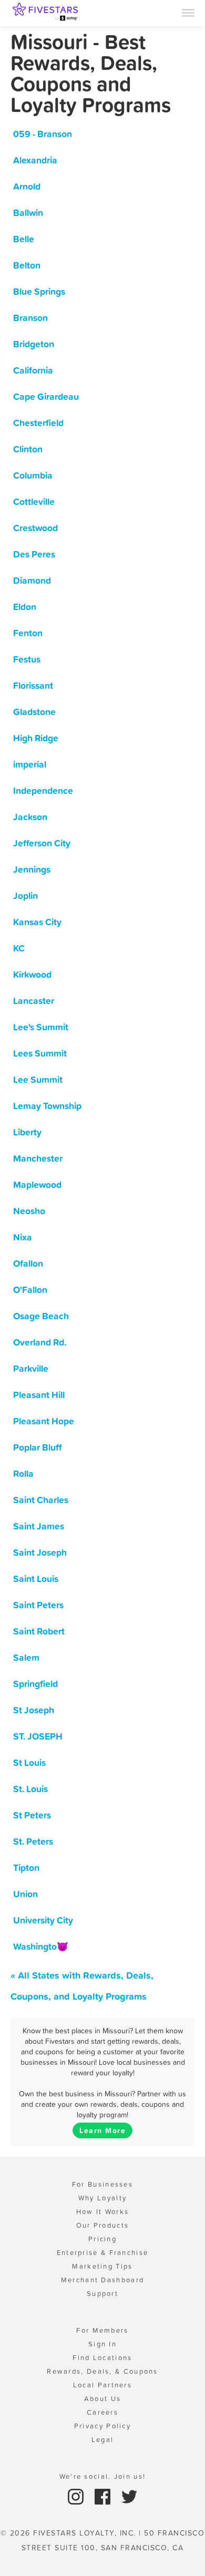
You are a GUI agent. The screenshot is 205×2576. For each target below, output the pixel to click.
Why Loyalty (102, 2198)
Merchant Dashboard (102, 2280)
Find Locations (102, 2358)
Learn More (102, 2130)
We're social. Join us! (103, 2476)
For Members (102, 2330)
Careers (102, 2412)
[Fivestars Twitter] (129, 2496)
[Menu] (188, 12)
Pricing (102, 2239)
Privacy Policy (102, 2426)
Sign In (102, 2344)
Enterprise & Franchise (103, 2253)
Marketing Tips (102, 2266)
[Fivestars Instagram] (77, 2496)
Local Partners (102, 2385)
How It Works (103, 2212)
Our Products (103, 2225)
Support (102, 2294)
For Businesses (102, 2184)
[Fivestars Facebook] (104, 2496)
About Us (102, 2399)
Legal (103, 2440)
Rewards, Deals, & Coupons (102, 2371)
